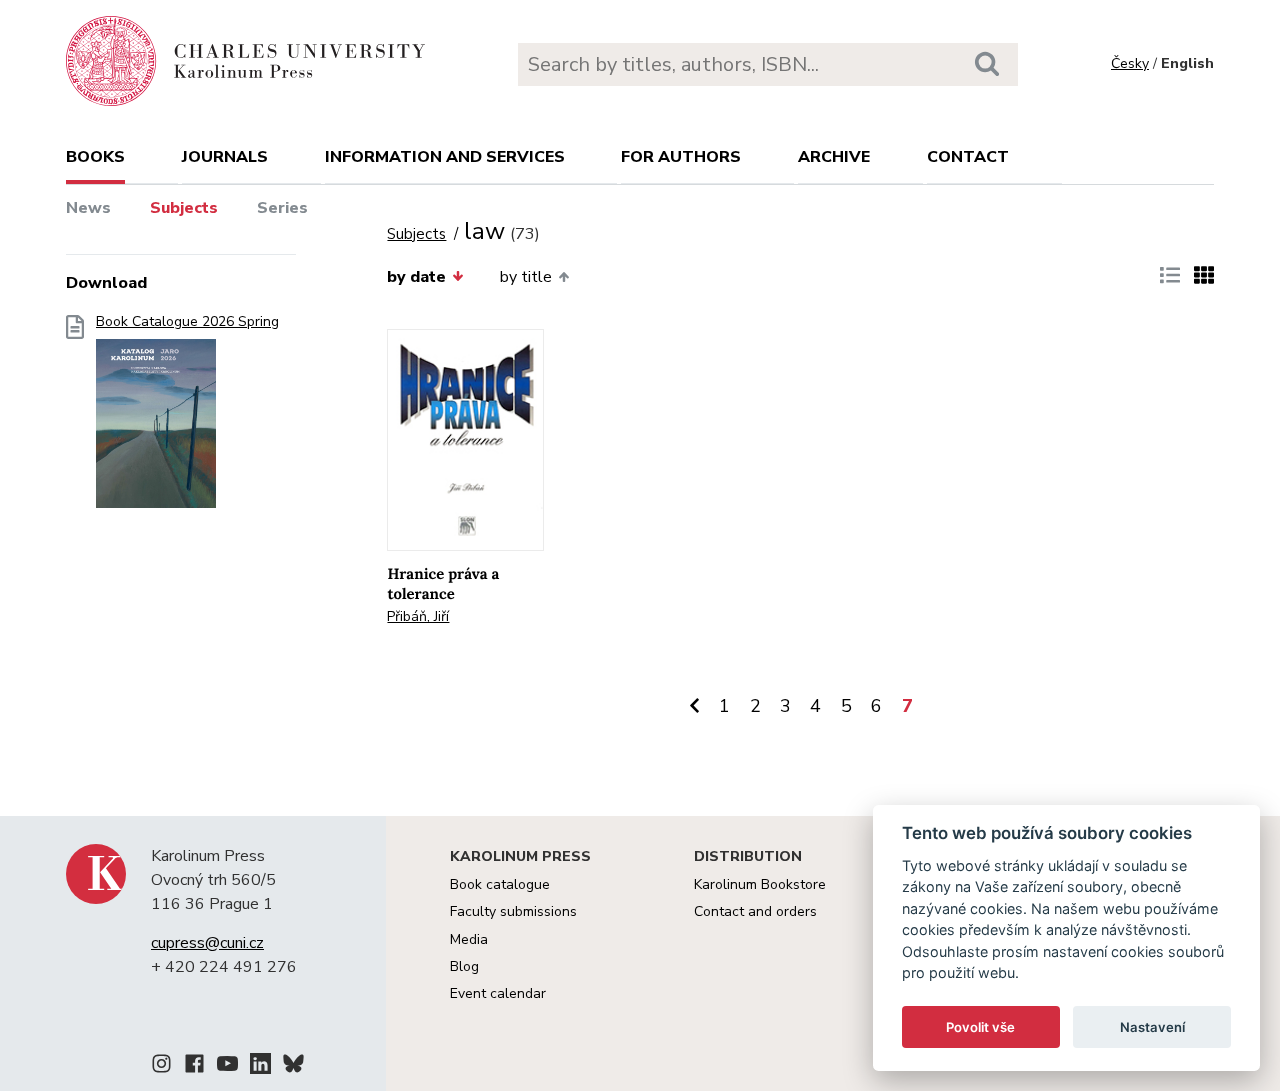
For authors (681, 157)
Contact (968, 157)
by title (526, 277)
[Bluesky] (293, 1067)
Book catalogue (500, 884)
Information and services (445, 157)
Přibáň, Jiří (418, 616)
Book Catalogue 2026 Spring (187, 322)
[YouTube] (227, 1067)
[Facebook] (194, 1067)
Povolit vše (980, 1027)
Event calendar (498, 993)
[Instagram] (161, 1067)
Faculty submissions (513, 911)
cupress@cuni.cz (207, 943)
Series (282, 208)
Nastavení (1152, 1027)
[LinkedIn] (260, 1067)
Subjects (184, 208)
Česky (1130, 63)
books (95, 157)
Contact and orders (755, 911)
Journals (225, 157)
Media (469, 939)
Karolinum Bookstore (760, 884)
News (88, 208)
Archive (834, 157)
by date (416, 277)
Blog (464, 966)
